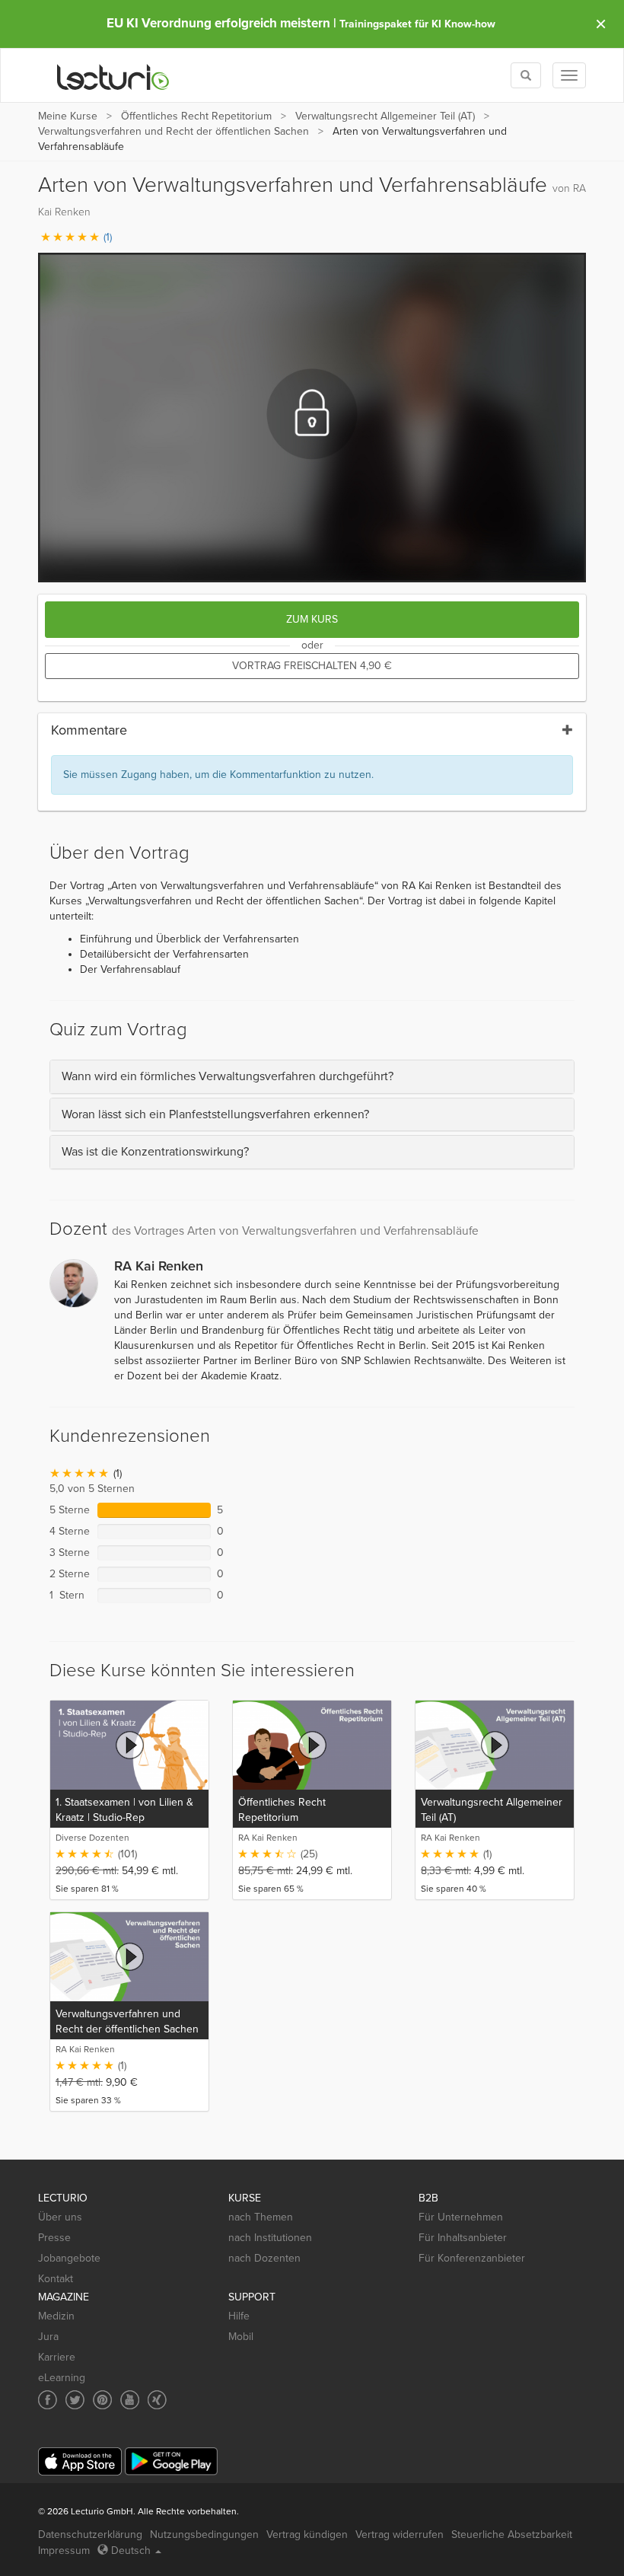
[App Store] (80, 2461)
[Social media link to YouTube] (130, 2400)
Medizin (56, 2316)
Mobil (241, 2337)
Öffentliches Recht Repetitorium (196, 116)
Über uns (60, 2217)
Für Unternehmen (461, 2217)
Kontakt (56, 2279)
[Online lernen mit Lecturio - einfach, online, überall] (113, 76)
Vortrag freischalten (312, 666)
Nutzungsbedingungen (204, 2535)
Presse (54, 2238)
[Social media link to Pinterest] (102, 2400)
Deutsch (131, 2550)
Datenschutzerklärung (90, 2535)
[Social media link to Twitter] (75, 2400)
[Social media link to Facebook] (48, 2400)
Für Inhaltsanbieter (463, 2238)
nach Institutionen (270, 2238)
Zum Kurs (312, 619)
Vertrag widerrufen (400, 2535)
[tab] (312, 1077)
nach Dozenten (264, 2258)
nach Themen (261, 2217)
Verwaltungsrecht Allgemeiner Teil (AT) (385, 116)
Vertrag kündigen (307, 2535)
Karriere (57, 2357)
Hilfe (239, 2316)
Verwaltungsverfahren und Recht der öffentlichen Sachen (174, 131)
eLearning (62, 2378)
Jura (48, 2337)
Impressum (64, 2550)
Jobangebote (69, 2258)
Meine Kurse (68, 116)
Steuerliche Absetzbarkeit (512, 2535)
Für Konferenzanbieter (472, 2258)
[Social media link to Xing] (157, 2400)
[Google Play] (171, 2461)
